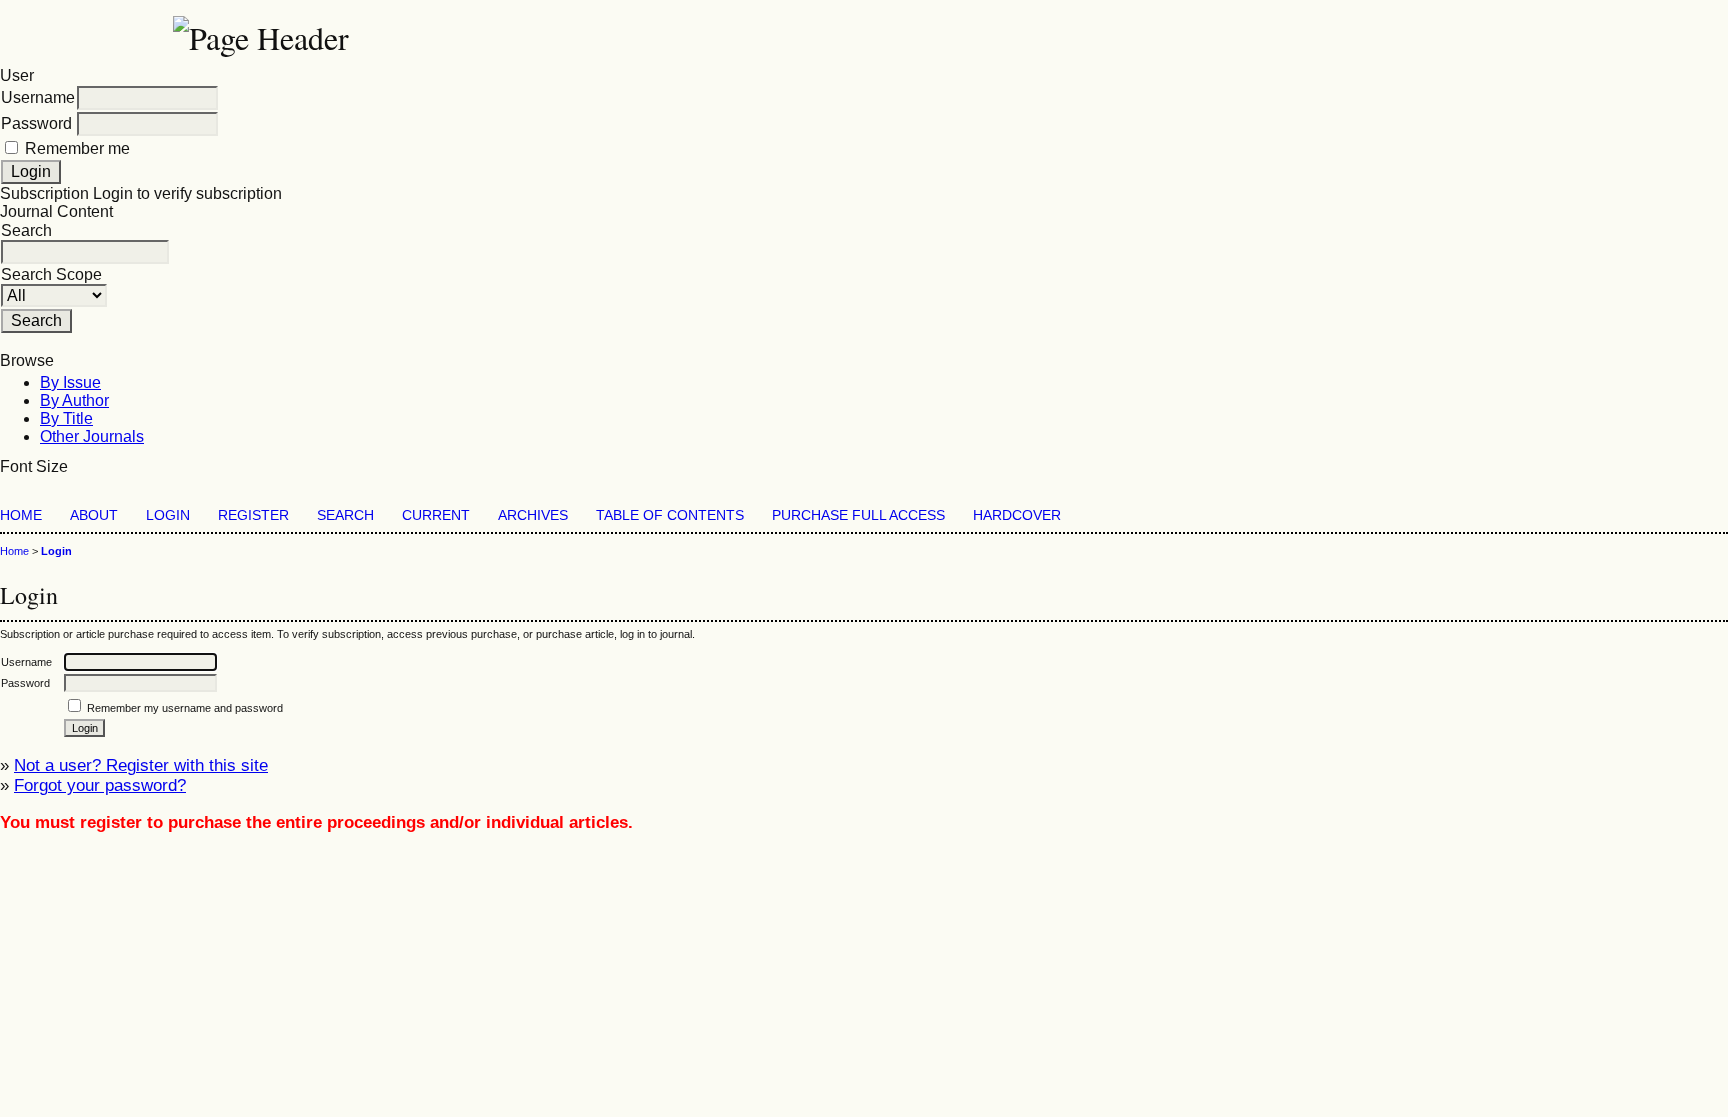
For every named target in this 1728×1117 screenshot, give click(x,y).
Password (36, 123)
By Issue (70, 382)
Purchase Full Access (858, 515)
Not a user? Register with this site (141, 765)
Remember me (77, 148)
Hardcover (1017, 515)
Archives (533, 515)
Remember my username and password (185, 708)
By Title (66, 418)
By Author (74, 400)
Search (345, 515)
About (94, 515)
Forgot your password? (100, 785)
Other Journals (92, 436)
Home (21, 515)
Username (38, 97)
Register (253, 515)
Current (436, 515)
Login (168, 515)
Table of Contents (670, 515)
